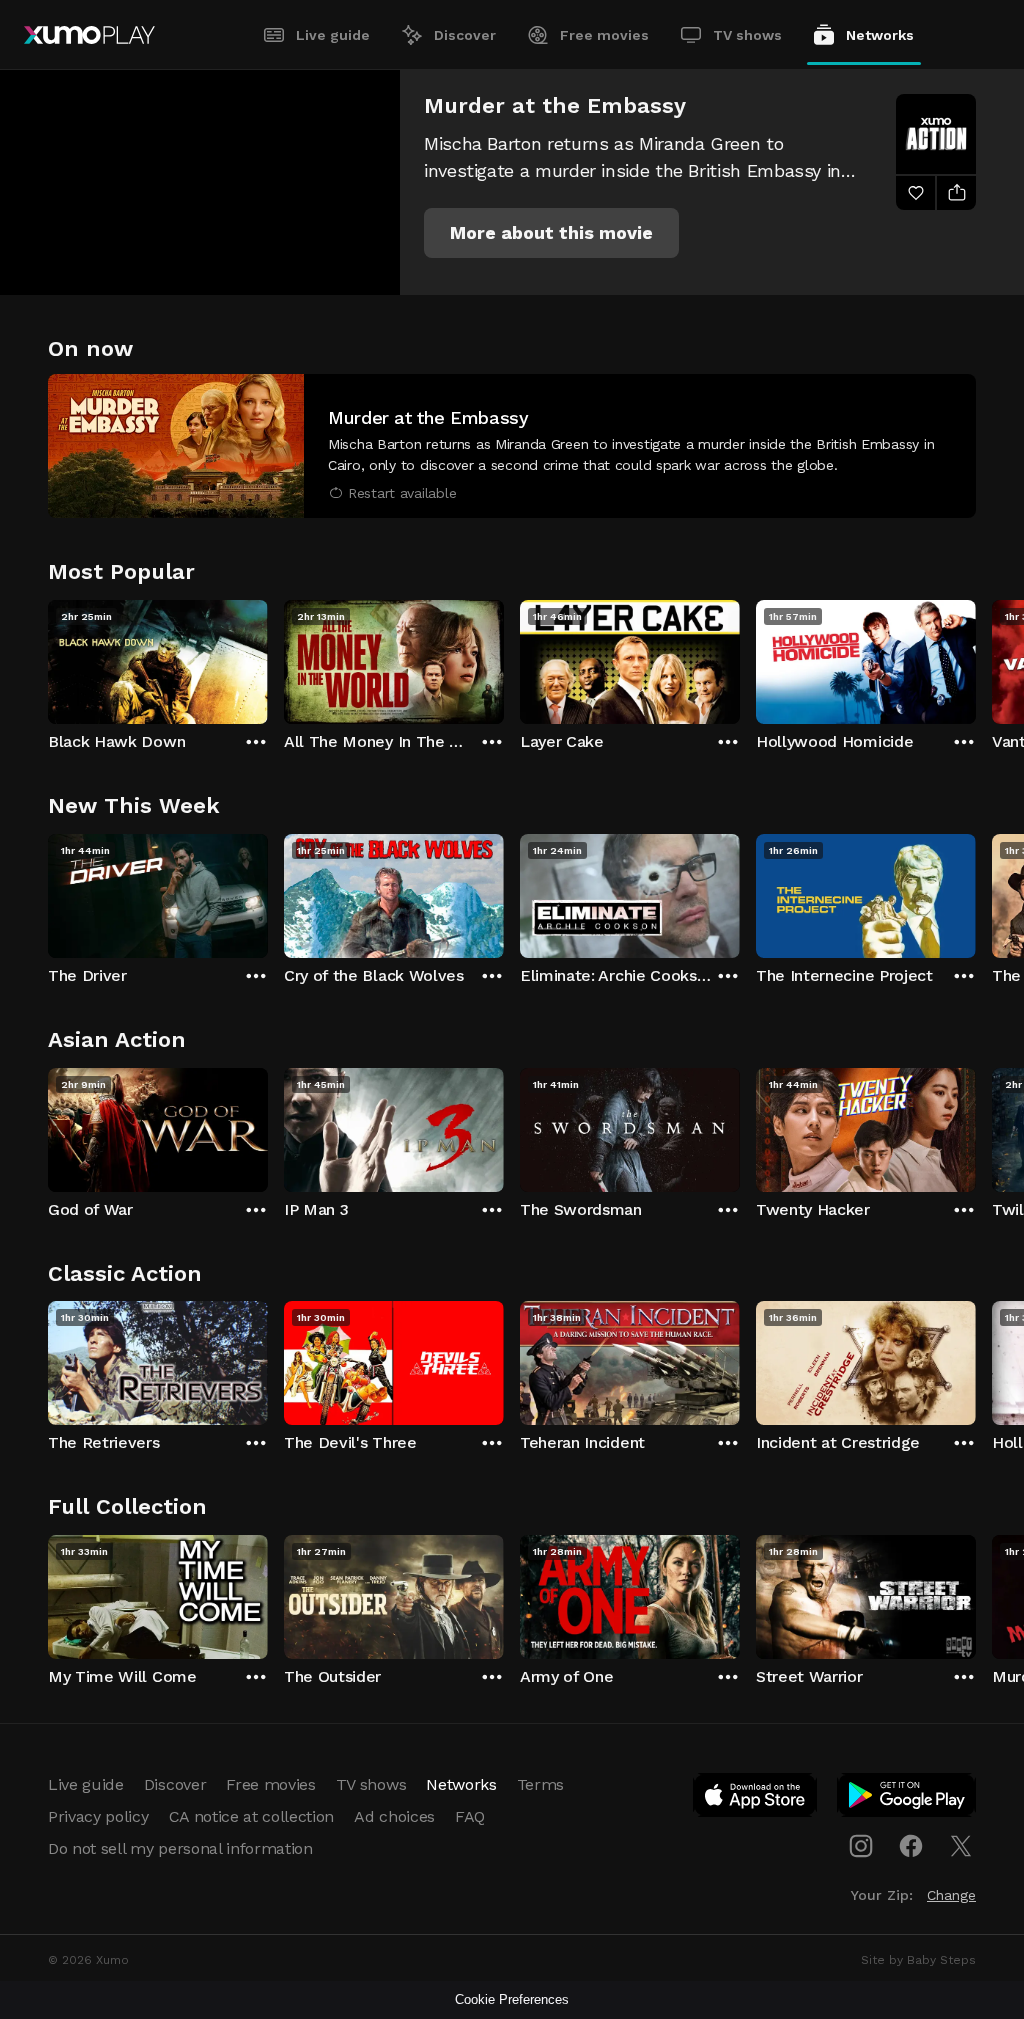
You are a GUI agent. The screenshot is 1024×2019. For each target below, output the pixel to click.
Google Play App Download (907, 1799)
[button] (551, 233)
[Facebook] (911, 1846)
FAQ (470, 1816)
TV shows (747, 35)
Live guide (333, 35)
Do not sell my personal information (180, 1848)
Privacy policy (98, 1816)
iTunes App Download (756, 1799)
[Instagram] (861, 1846)
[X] (961, 1846)
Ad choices (394, 1816)
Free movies (604, 35)
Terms (540, 1784)
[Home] (89, 35)
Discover (465, 35)
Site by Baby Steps (918, 1960)
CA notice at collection (252, 1816)
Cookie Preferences (512, 1999)
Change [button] (951, 1895)
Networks (880, 35)
